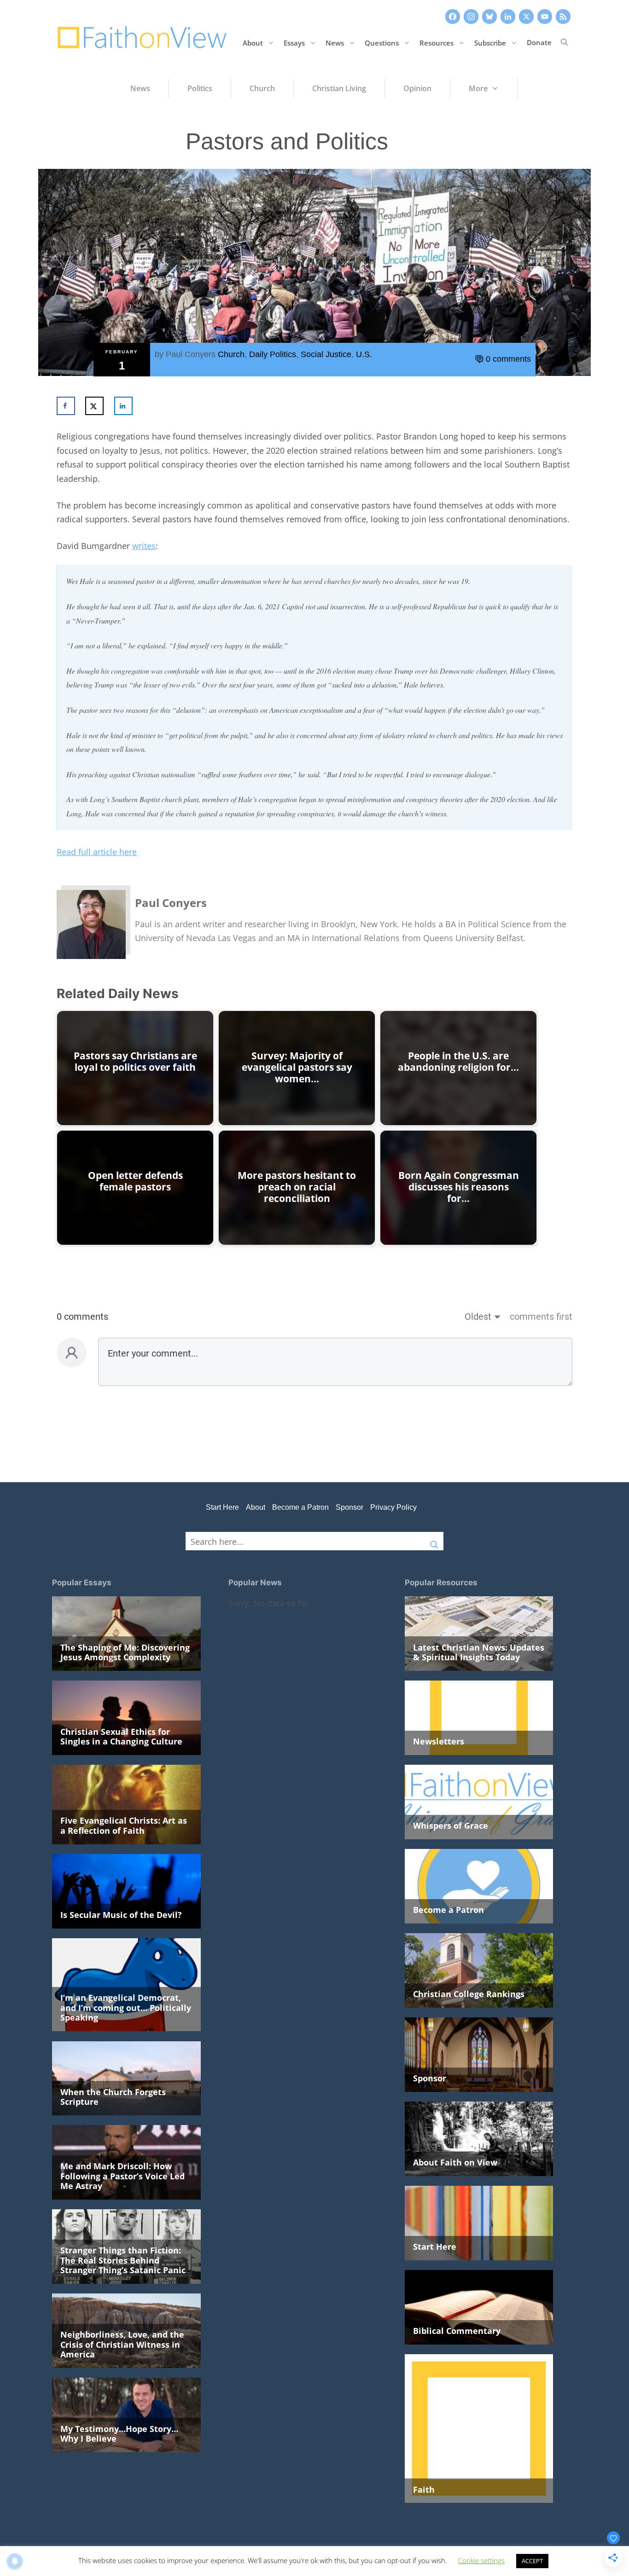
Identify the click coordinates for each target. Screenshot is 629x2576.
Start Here (222, 1507)
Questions (382, 42)
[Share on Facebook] (66, 406)
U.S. (364, 354)
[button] (564, 42)
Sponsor (349, 1507)
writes (144, 546)
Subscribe (490, 42)
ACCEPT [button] (532, 2561)
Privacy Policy (393, 1507)
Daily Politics (273, 354)
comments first (541, 1317)
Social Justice (326, 354)
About (253, 42)
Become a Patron (300, 1507)
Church (231, 354)
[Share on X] (94, 406)
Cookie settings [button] (481, 2560)
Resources (437, 42)
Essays (294, 42)
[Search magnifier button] (434, 1541)
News (335, 42)
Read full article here (97, 852)
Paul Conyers (191, 354)
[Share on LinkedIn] (123, 406)
